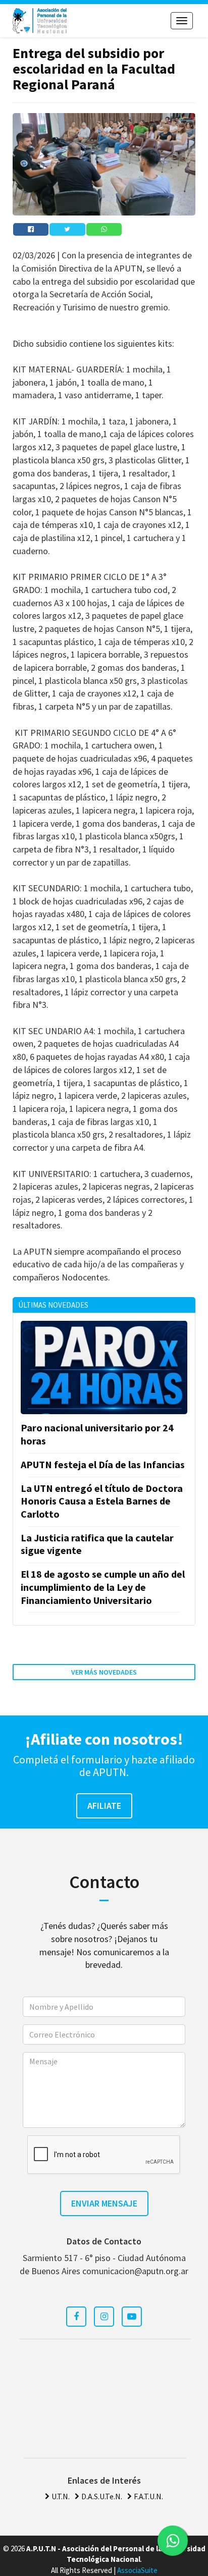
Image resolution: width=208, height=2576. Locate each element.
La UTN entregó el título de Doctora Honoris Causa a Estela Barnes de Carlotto (102, 1501)
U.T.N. (61, 2496)
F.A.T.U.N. (148, 2496)
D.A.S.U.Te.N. (102, 2496)
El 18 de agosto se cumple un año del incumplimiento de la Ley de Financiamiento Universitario (103, 1587)
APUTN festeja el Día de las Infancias (103, 1464)
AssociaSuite (137, 2570)
